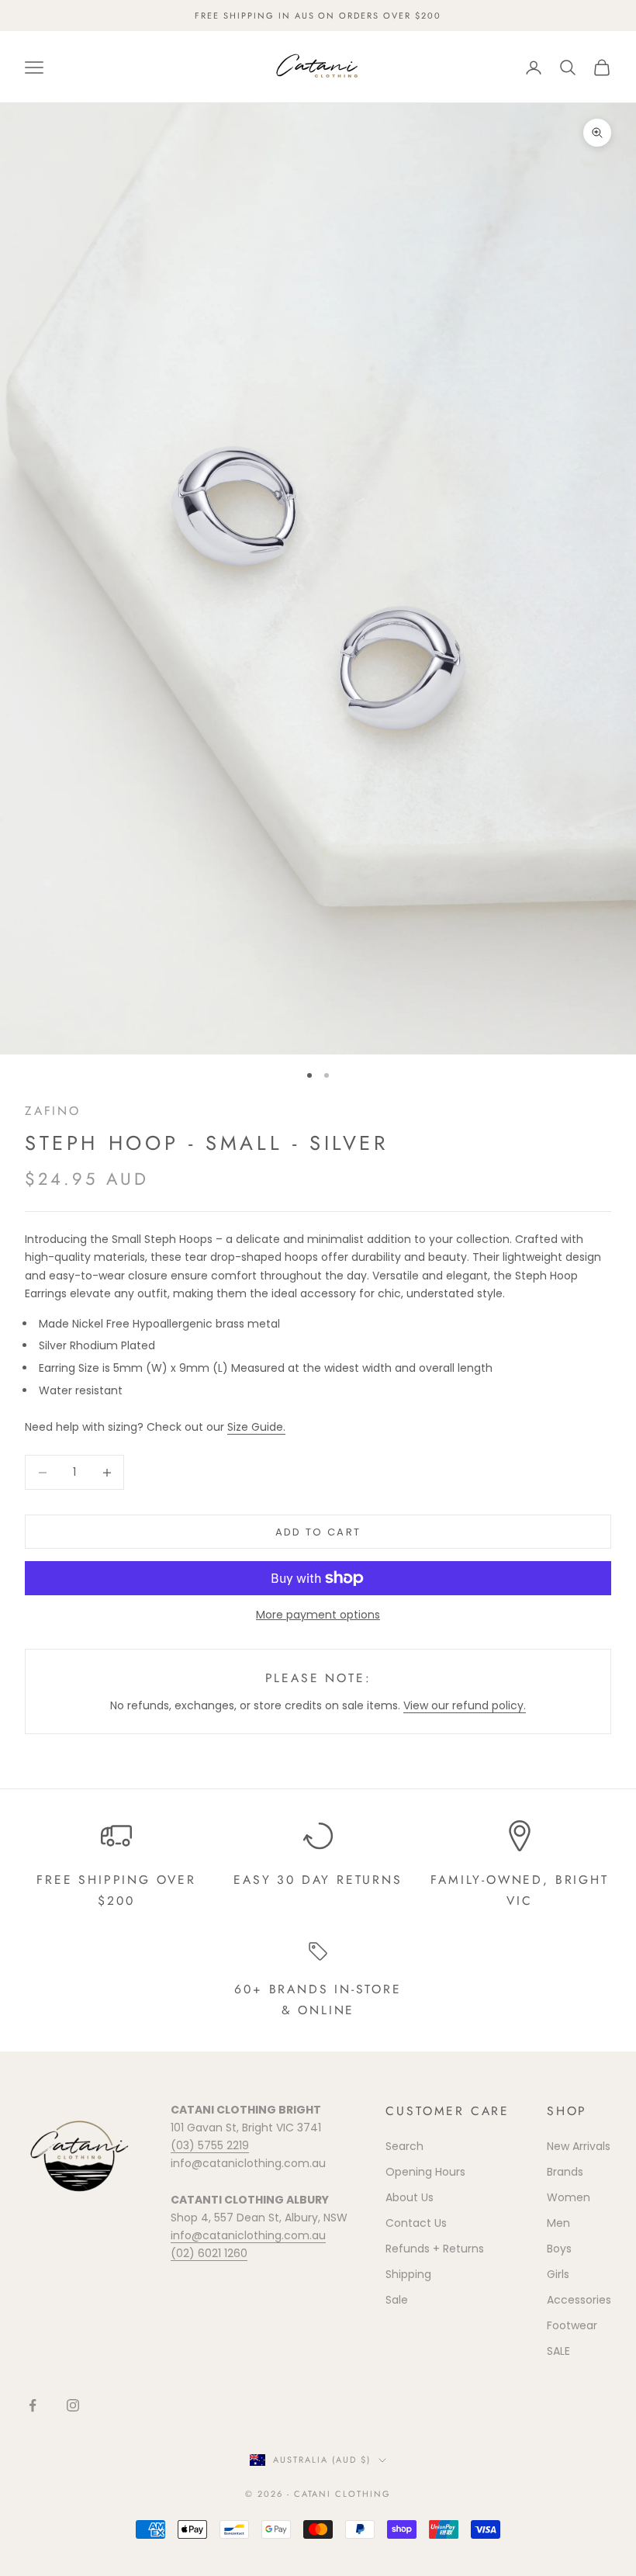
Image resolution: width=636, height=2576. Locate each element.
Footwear (572, 2325)
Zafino (53, 1111)
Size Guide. (256, 1427)
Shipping (408, 2274)
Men (558, 2223)
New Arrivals (579, 2146)
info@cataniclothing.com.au (248, 2235)
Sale (397, 2300)
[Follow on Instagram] (73, 2405)
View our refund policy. (465, 1705)
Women (569, 2197)
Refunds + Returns (435, 2249)
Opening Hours (425, 2172)
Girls (558, 2274)
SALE (558, 2351)
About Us (410, 2197)
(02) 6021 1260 (209, 2253)
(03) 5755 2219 (210, 2145)
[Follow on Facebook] (33, 2405)
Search (404, 2146)
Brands (565, 2172)
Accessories (579, 2300)
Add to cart (318, 1532)
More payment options (318, 1615)
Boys (559, 2249)
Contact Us (416, 2223)
